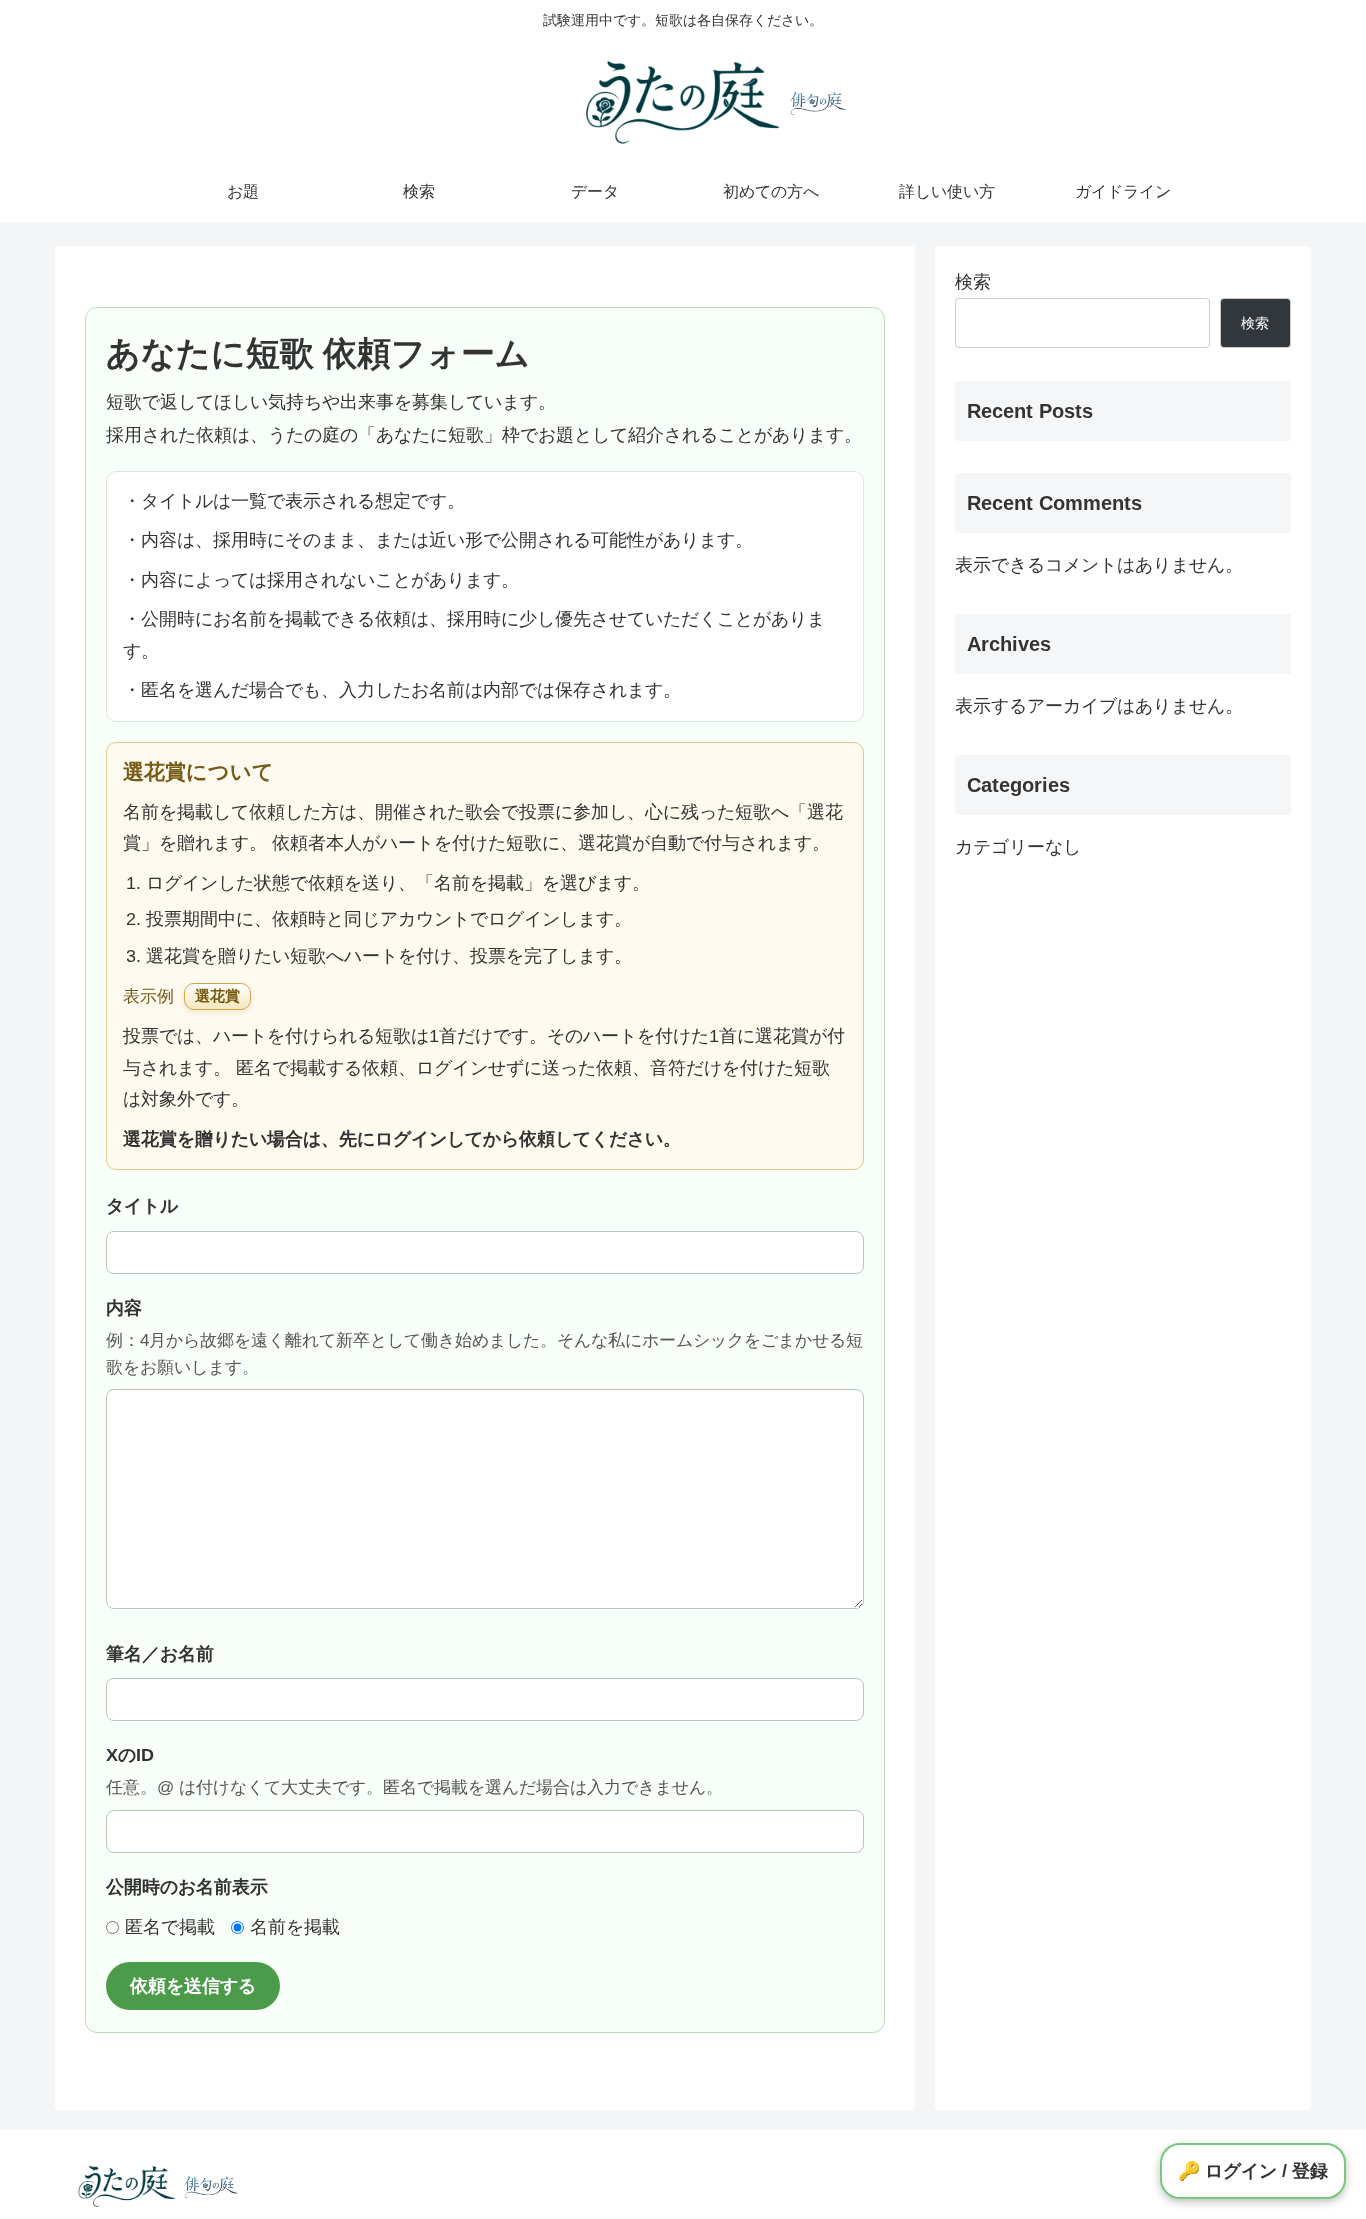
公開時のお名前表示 (187, 1887)
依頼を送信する (193, 1986)
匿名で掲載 (170, 1927)
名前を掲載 (295, 1927)
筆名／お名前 (160, 1654)
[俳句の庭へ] (818, 102)
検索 (973, 282)
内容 (484, 1337)
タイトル (142, 1206)
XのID (414, 1771)
